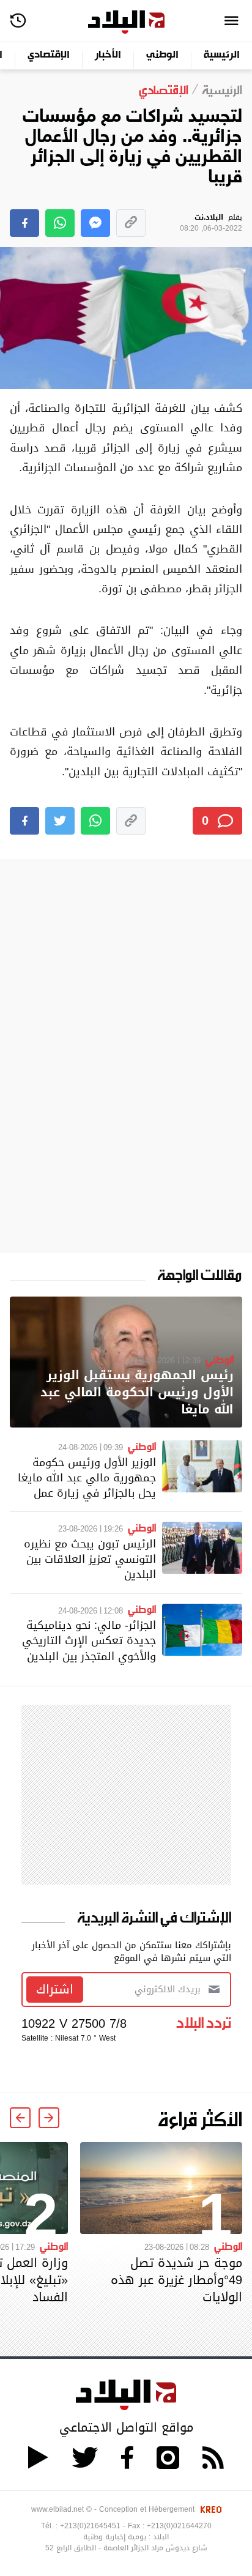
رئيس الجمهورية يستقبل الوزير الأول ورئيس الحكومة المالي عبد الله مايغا (137, 1392)
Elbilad (126, 22)
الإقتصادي (49, 55)
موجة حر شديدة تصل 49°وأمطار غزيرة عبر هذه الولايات (176, 2280)
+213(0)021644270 (179, 2526)
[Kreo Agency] (209, 2509)
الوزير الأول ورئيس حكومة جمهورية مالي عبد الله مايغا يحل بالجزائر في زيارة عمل (87, 1477)
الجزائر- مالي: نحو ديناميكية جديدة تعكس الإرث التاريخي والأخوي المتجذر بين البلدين (89, 1640)
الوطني (162, 55)
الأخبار (108, 55)
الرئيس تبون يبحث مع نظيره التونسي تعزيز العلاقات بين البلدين (90, 1559)
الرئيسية (222, 55)
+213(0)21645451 (90, 2526)
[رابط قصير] (131, 223)
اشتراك (55, 1989)
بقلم (211, 223)
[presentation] (49, 2118)
